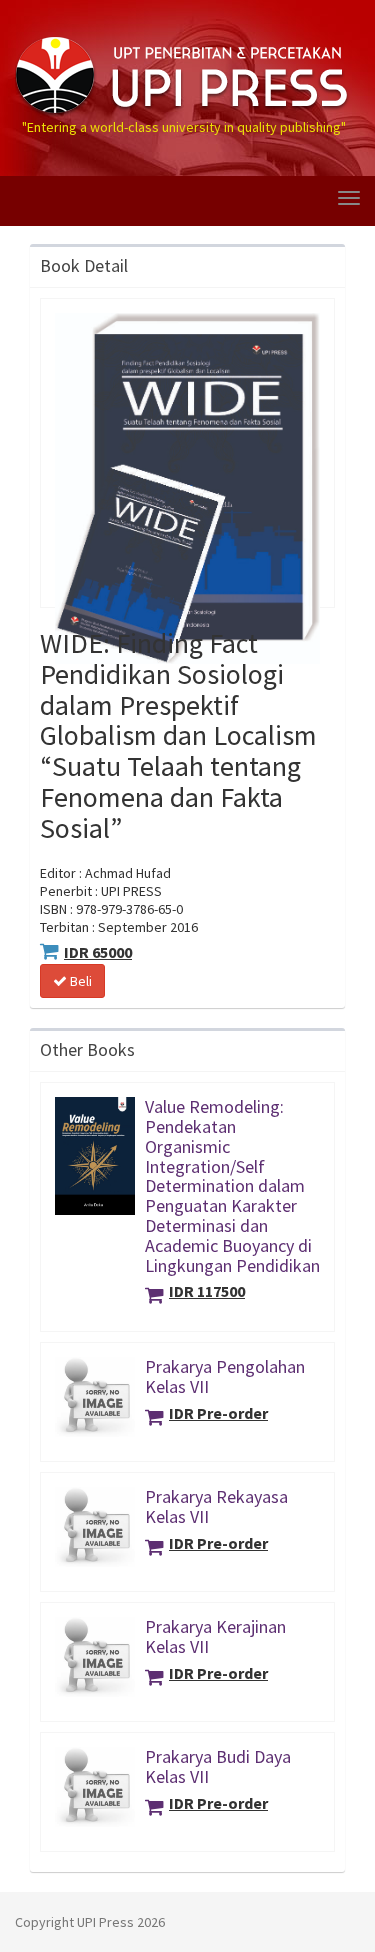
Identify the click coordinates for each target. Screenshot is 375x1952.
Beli (79, 981)
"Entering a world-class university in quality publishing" (184, 33)
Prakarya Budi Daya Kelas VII (218, 1766)
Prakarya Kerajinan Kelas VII (215, 1636)
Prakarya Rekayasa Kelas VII (216, 1506)
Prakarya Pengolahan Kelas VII (225, 1376)
